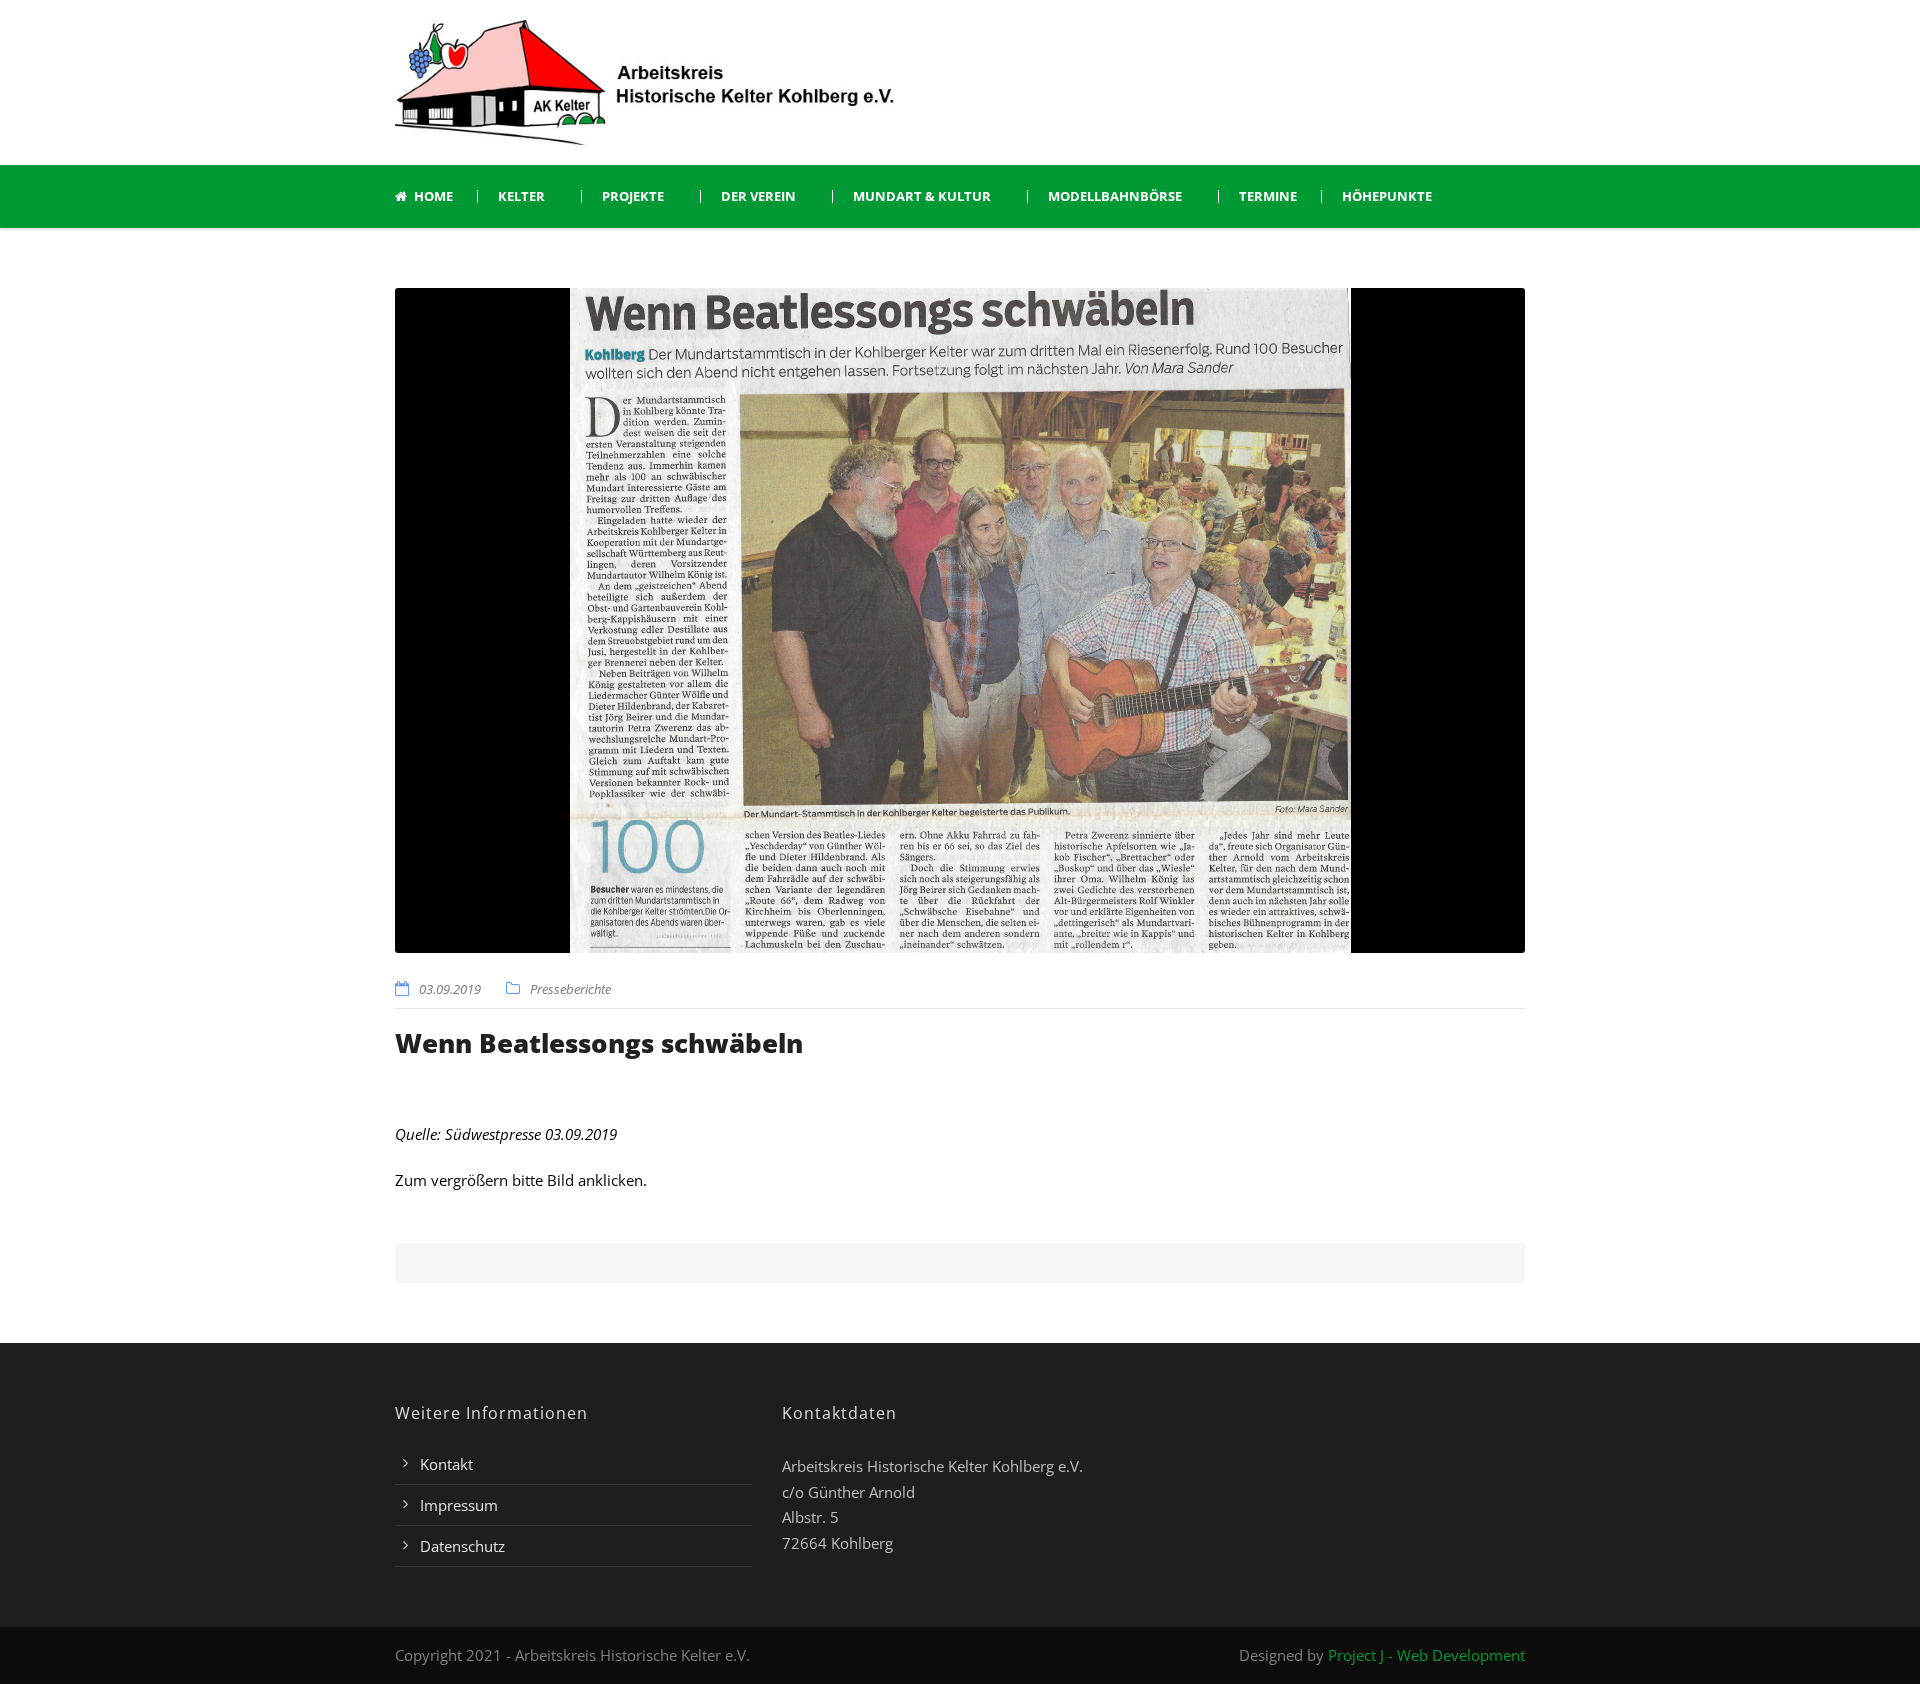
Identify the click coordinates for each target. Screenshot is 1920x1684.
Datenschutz (462, 1546)
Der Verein (758, 196)
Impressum (459, 1505)
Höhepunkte (1387, 196)
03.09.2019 (450, 989)
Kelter (521, 196)
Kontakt (446, 1464)
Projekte (633, 196)
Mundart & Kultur (922, 196)
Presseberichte (570, 989)
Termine (1268, 196)
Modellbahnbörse (1115, 196)
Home (433, 196)
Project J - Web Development (1426, 1655)
